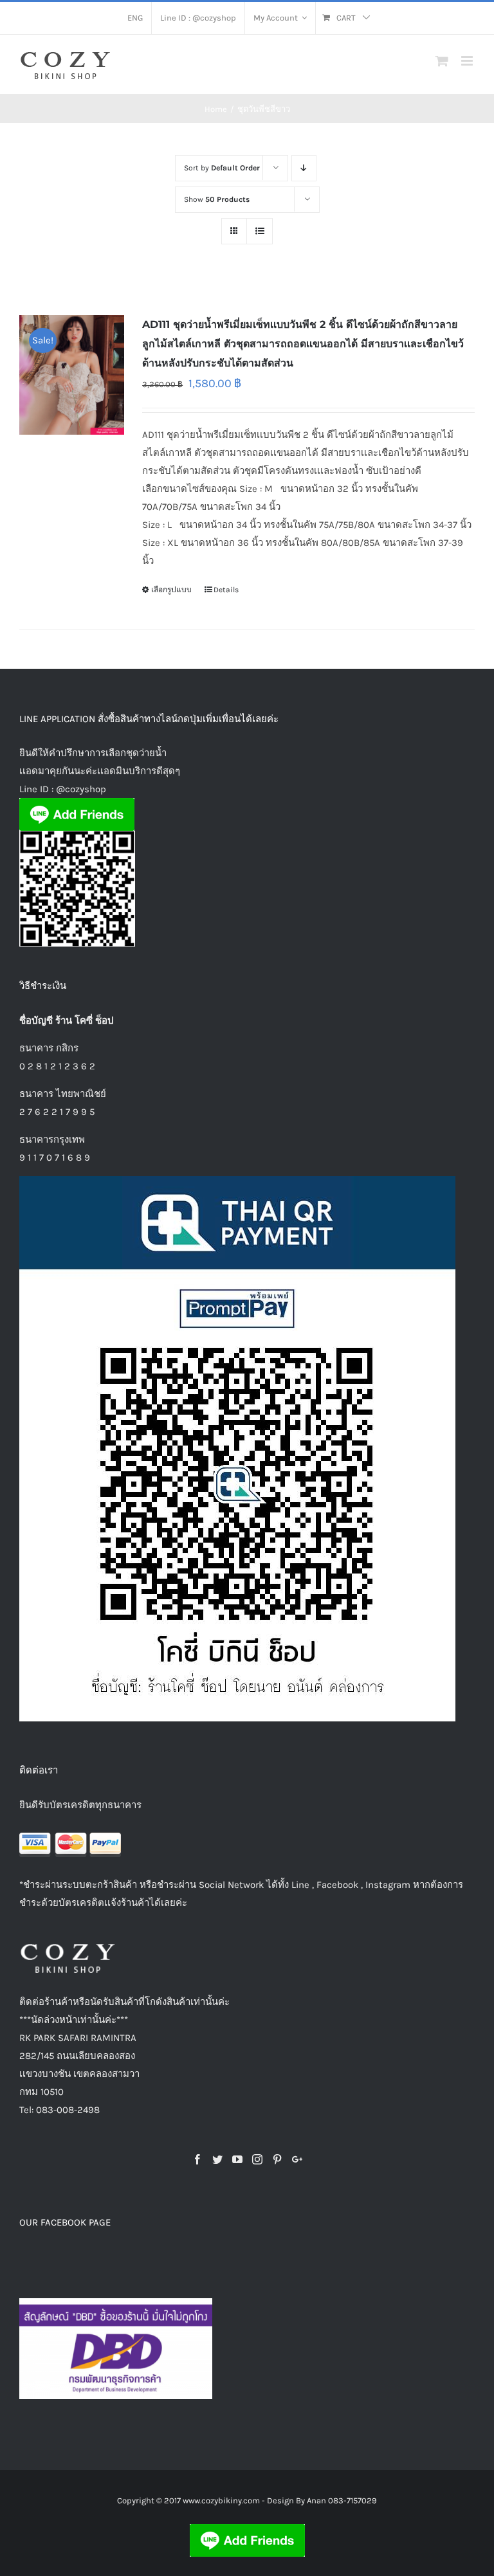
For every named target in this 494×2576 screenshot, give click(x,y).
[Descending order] (304, 168)
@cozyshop (81, 789)
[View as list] (260, 231)
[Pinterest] (277, 2159)
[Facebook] (197, 2159)
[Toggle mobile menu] (468, 61)
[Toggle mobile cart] (442, 61)
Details (226, 590)
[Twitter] (217, 2159)
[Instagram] (257, 2159)
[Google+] (297, 2159)
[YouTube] (237, 2159)
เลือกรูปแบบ (171, 590)
